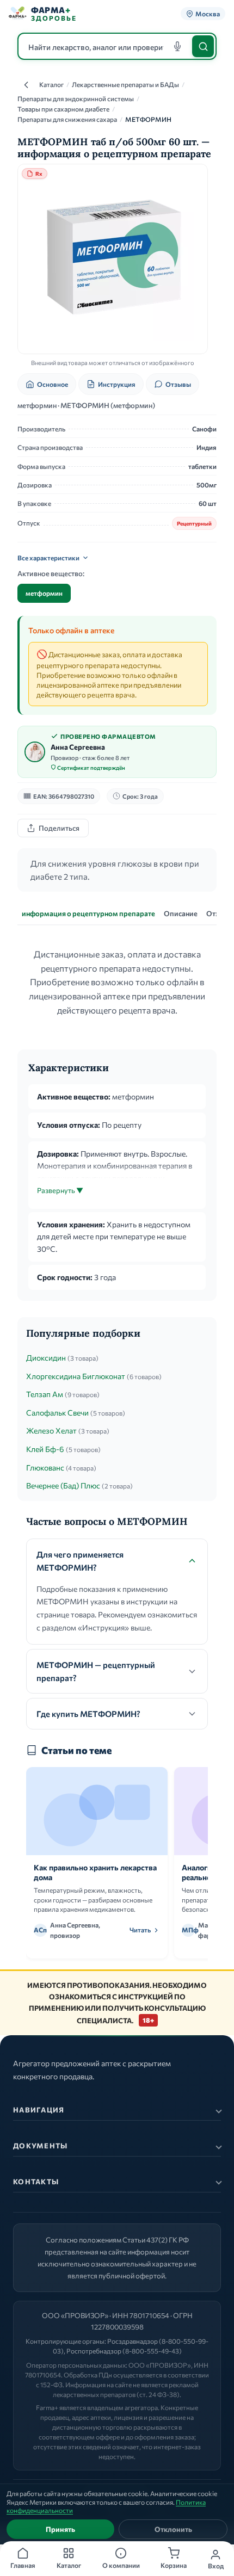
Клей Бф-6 (45, 1449)
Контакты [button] (36, 2182)
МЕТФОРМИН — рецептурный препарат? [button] (96, 1671)
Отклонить (173, 2529)
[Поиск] (203, 46)
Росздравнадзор (133, 2341)
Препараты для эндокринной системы (76, 98)
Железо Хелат (51, 1431)
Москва (208, 14)
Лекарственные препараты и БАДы (125, 84)
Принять (60, 2529)
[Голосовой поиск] (177, 46)
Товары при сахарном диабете (63, 109)
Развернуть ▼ (60, 1190)
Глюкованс (45, 1468)
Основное (53, 384)
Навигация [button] (39, 2110)
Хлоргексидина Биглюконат (76, 1376)
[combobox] (117, 46)
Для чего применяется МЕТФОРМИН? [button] (80, 1561)
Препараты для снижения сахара (67, 119)
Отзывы (178, 384)
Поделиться (59, 828)
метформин (44, 593)
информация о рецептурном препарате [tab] (88, 913)
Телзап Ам (45, 1394)
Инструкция (117, 384)
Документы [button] (41, 2146)
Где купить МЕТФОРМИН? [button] (88, 1714)
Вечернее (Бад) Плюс (63, 1485)
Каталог (51, 84)
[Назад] (26, 85)
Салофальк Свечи (57, 1413)
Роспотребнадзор (94, 2351)
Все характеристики (48, 558)
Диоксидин (46, 1358)
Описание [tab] (181, 913)
